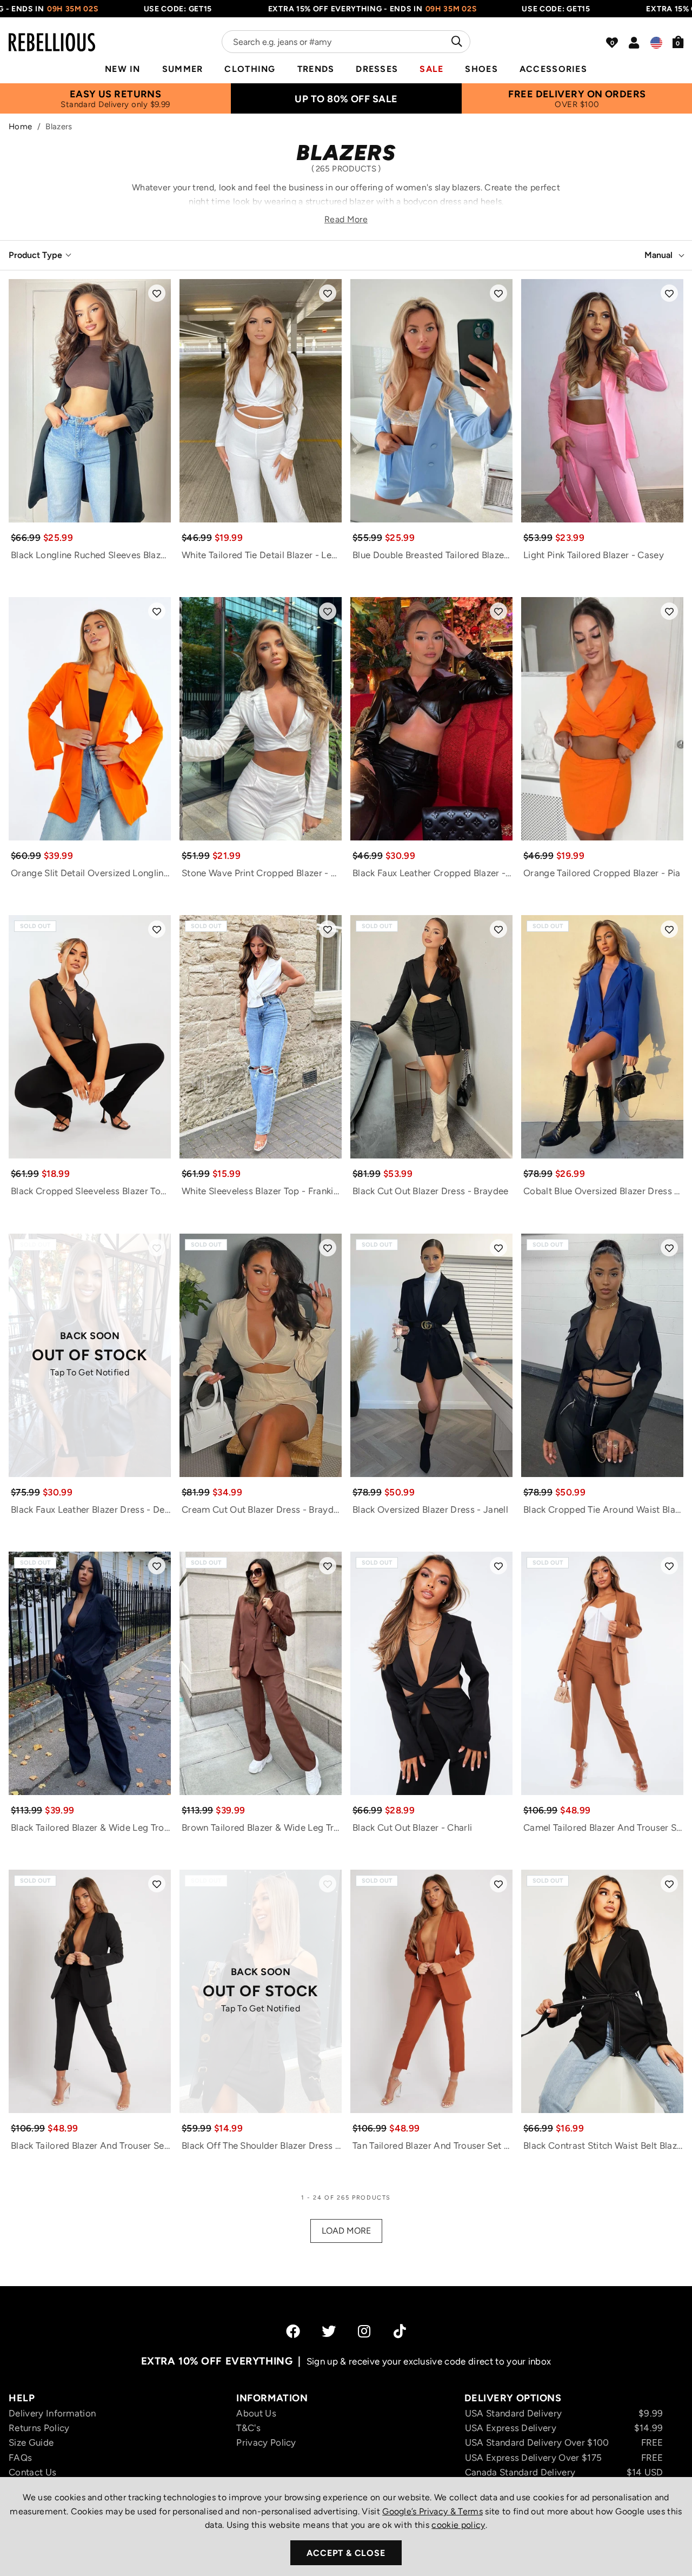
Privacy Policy (266, 2442)
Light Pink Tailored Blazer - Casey (594, 555)
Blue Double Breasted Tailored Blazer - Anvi (432, 555)
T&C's (248, 2428)
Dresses (377, 69)
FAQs (20, 2458)
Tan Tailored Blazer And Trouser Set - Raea (432, 2145)
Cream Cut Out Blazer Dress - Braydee (262, 1509)
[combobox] (346, 42)
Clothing (250, 69)
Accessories (553, 69)
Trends (316, 69)
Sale (431, 69)
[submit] (455, 42)
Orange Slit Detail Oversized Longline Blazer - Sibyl (91, 873)
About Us (256, 2413)
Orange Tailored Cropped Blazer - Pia (602, 873)
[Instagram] (365, 2331)
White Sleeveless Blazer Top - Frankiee (262, 1191)
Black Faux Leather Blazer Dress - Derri (91, 1509)
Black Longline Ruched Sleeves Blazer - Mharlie (91, 555)
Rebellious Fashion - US (52, 36)
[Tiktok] (400, 2331)
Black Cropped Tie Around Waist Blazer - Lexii (603, 1509)
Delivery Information (52, 2413)
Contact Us (32, 2472)
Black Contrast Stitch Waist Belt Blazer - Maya (603, 2145)
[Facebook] (293, 2331)
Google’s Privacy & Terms (432, 2511)
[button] (678, 42)
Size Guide (31, 2442)
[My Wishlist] (612, 43)
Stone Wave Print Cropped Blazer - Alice (262, 873)
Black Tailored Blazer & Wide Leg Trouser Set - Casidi (91, 1827)
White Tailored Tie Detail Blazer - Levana (262, 555)
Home (20, 127)
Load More (346, 2231)
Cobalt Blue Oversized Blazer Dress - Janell (603, 1191)
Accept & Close (346, 2553)
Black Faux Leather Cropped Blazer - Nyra (432, 873)
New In (123, 69)
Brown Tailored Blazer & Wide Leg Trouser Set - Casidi (262, 1827)
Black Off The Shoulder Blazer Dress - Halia (262, 2145)
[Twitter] (329, 2331)
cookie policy (458, 2525)
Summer (183, 69)
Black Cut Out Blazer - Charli (412, 1827)
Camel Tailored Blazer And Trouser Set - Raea (603, 1827)
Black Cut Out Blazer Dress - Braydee (431, 1191)
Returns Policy (39, 2428)
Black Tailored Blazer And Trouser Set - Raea (91, 2145)
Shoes (481, 69)
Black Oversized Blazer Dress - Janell (430, 1509)
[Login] (634, 43)
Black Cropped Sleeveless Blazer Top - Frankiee (91, 1191)
